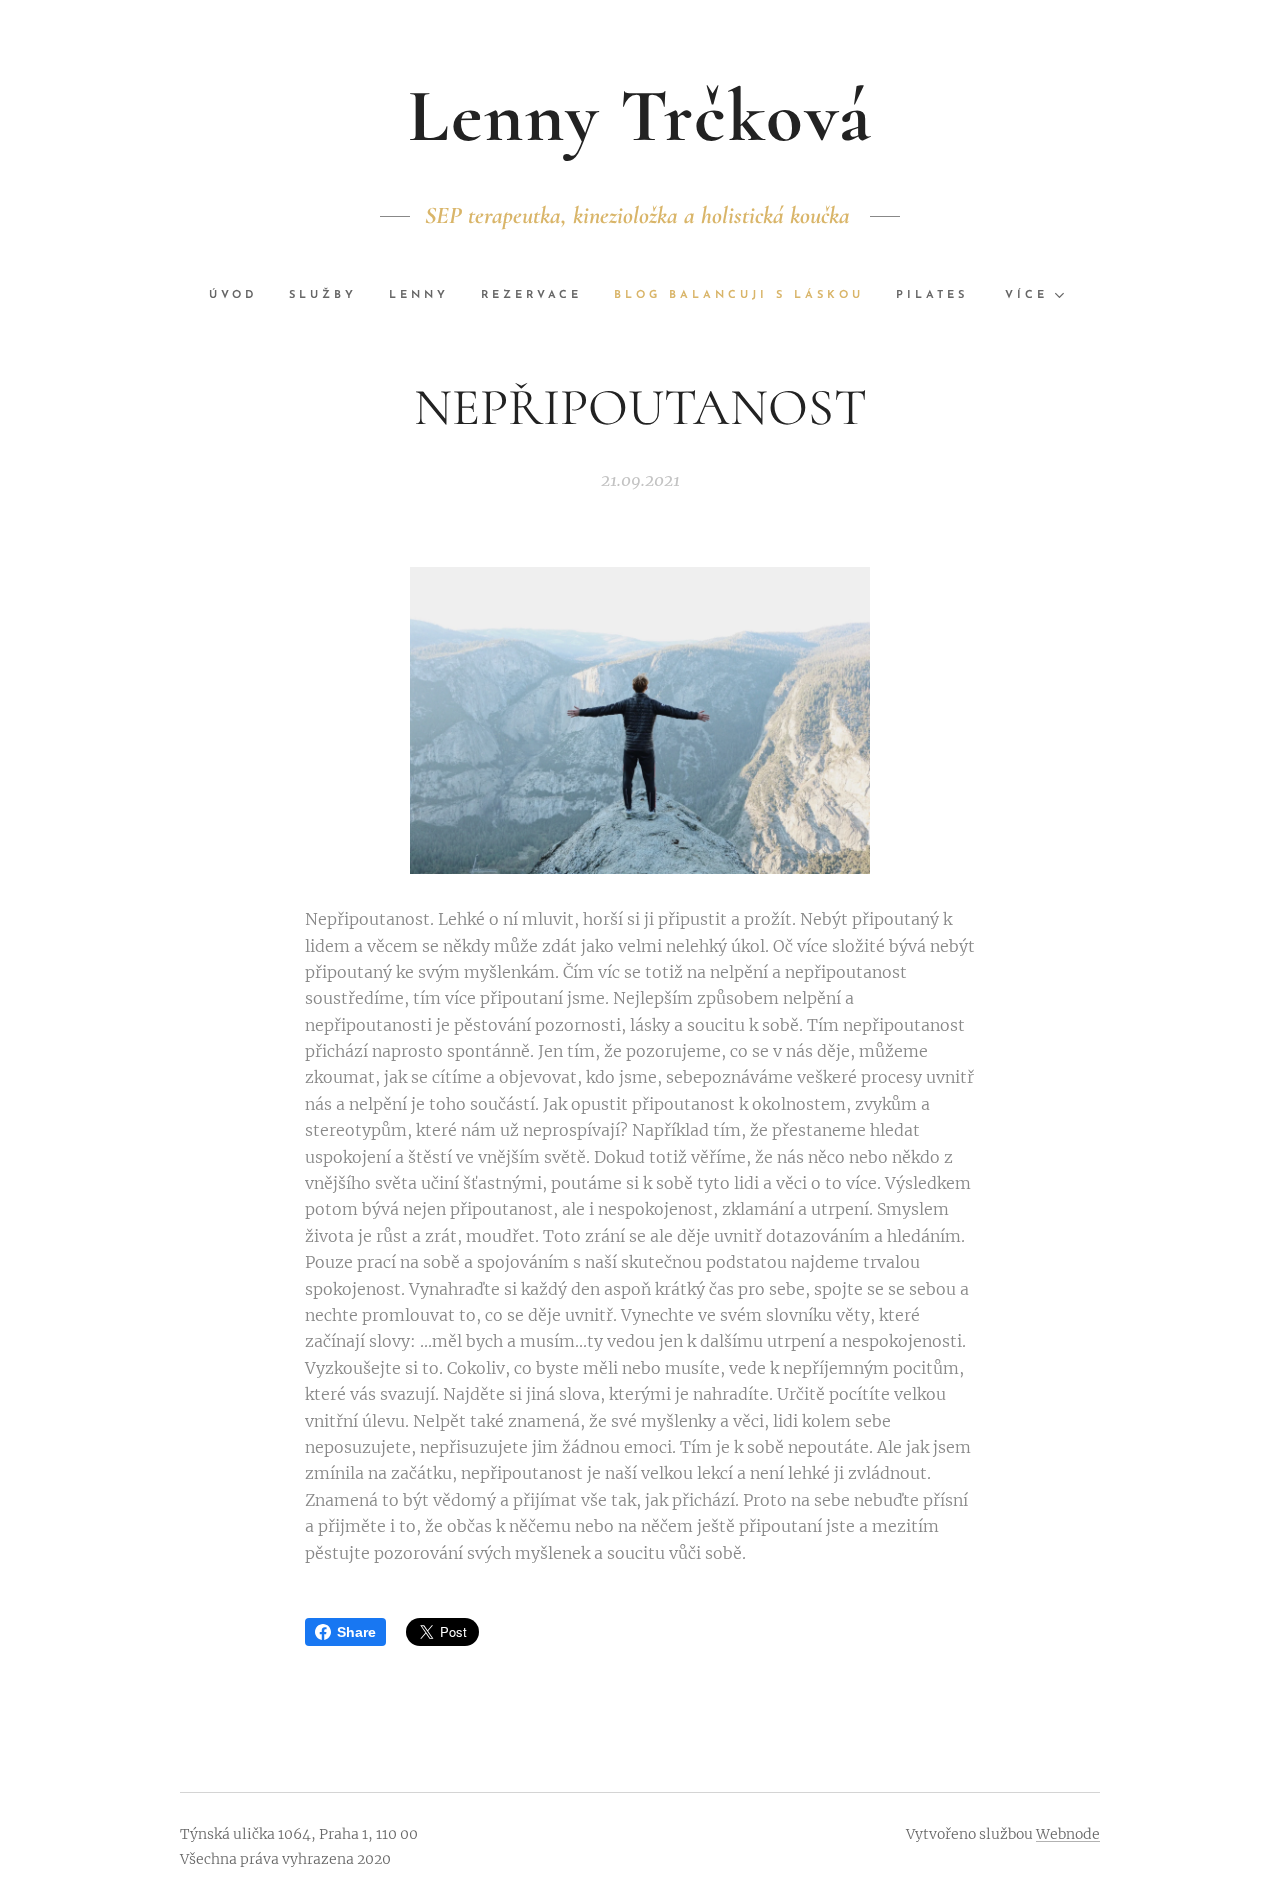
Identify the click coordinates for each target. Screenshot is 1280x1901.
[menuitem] (241, 296)
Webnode (1068, 1834)
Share (356, 1632)
